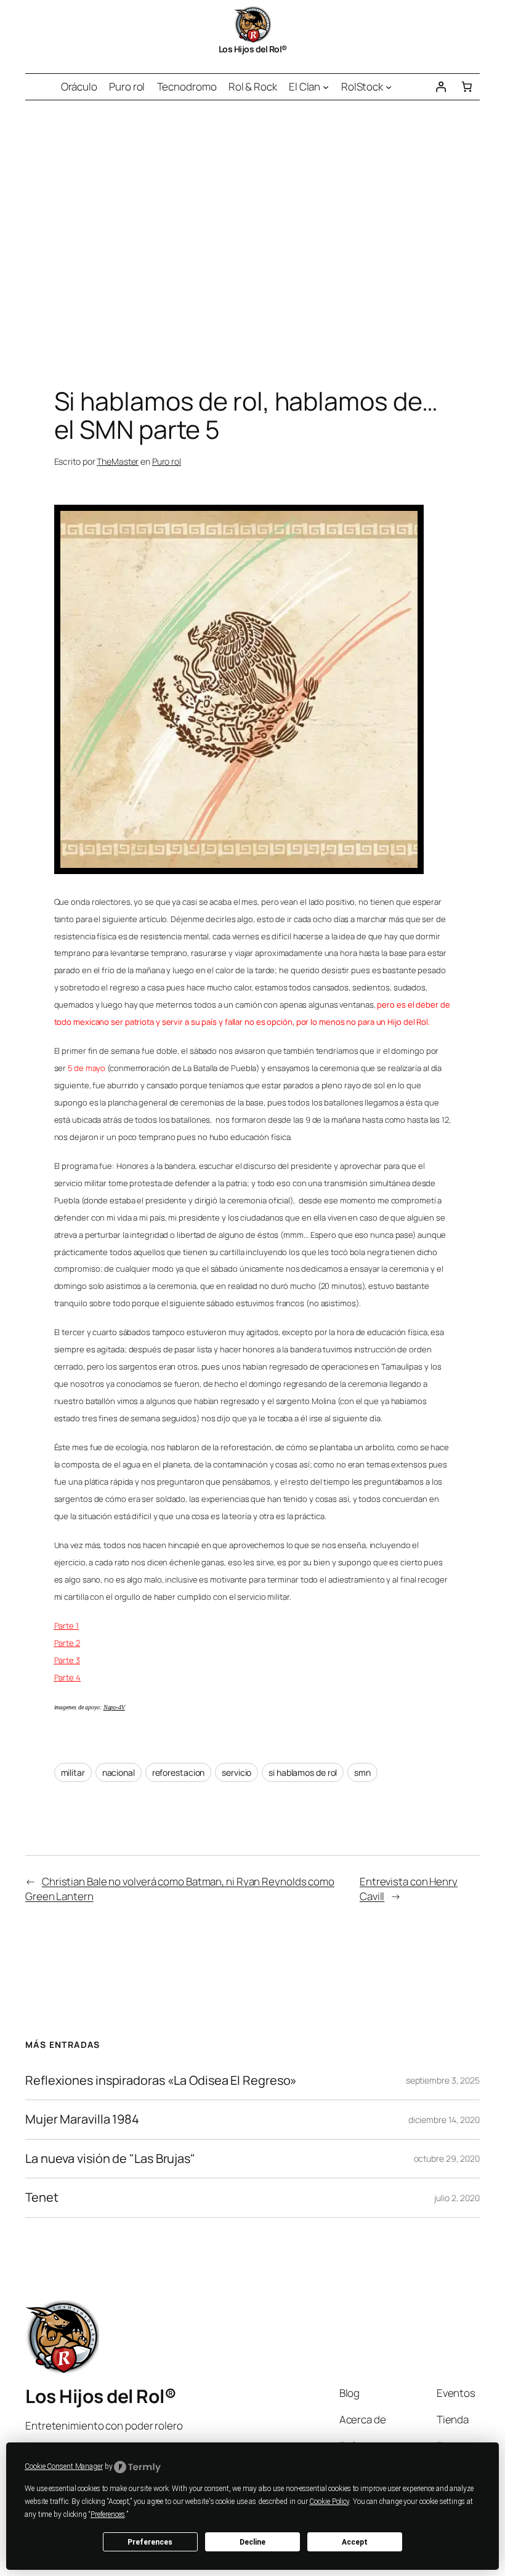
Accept (355, 2542)
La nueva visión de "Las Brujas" (110, 2159)
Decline (252, 2542)
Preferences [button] (108, 2514)
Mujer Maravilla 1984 (82, 2119)
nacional (119, 1772)
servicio (236, 1772)
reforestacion (179, 1772)
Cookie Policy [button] (329, 2502)
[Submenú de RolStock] (389, 87)
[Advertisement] (252, 230)
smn (362, 1772)
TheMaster (118, 461)
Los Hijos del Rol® (253, 49)
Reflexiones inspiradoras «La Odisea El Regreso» (161, 2080)
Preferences (150, 2542)
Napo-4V (114, 1707)
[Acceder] (440, 87)
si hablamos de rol (303, 1772)
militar (73, 1772)
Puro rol (167, 461)
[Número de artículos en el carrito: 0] (467, 87)
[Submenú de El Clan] (326, 87)
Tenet (42, 2197)
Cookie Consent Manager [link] (64, 2466)
